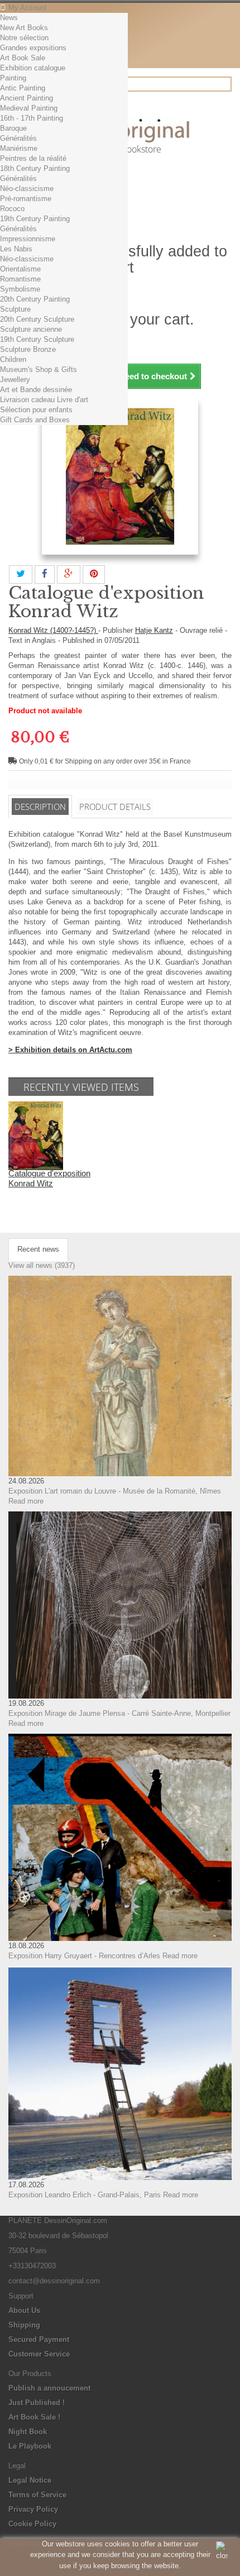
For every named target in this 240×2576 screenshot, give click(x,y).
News (9, 18)
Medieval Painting (29, 108)
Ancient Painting (27, 98)
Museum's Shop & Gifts (39, 369)
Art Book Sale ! (34, 2417)
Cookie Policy (32, 2524)
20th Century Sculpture (37, 319)
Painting (13, 78)
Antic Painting (23, 88)
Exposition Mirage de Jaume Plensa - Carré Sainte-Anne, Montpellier (119, 1713)
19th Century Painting (35, 219)
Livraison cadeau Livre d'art (44, 400)
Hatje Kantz (154, 630)
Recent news (38, 1249)
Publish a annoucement (49, 2388)
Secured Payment (39, 2339)
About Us (24, 2310)
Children (13, 359)
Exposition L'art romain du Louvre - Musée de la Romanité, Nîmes (115, 1491)
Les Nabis (16, 249)
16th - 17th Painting (32, 118)
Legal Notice (30, 2480)
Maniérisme (19, 148)
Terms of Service (37, 2495)
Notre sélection (24, 38)
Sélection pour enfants (36, 410)
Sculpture (15, 309)
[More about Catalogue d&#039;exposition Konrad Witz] (36, 1135)
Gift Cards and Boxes (35, 420)
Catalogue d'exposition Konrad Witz (49, 1178)
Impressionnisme (28, 239)
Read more (26, 1501)
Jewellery (15, 380)
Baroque (13, 128)
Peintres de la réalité (33, 158)
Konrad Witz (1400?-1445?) (53, 630)
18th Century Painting (35, 168)
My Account (28, 8)
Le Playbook (30, 2446)
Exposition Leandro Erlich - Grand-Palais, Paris (85, 2195)
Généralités (18, 138)
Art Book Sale (23, 58)
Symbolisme (20, 289)
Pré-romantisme (26, 199)
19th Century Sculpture (37, 339)
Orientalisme (20, 269)
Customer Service (39, 2354)
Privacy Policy (33, 2509)
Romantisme (20, 279)
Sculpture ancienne (31, 329)
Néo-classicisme (27, 189)
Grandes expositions (33, 48)
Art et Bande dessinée (36, 390)
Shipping (24, 2325)
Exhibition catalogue (33, 68)
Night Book (28, 2432)
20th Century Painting (35, 299)
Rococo (12, 209)
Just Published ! (37, 2403)
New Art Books (24, 28)
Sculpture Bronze (28, 349)
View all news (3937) (42, 1265)
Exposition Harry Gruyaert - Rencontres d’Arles (84, 1956)
